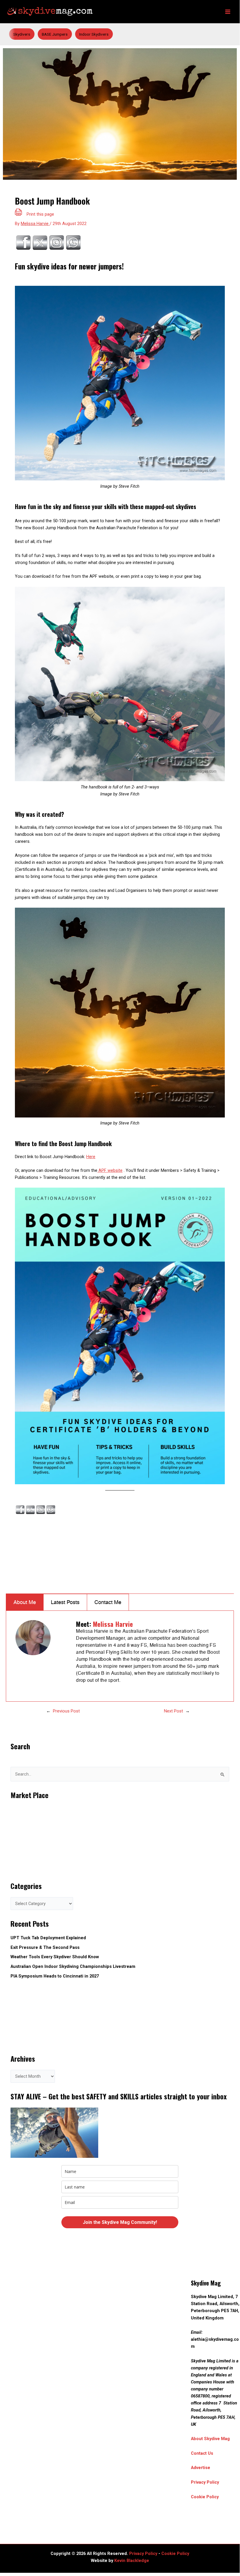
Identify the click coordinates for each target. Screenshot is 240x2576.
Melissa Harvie (113, 1624)
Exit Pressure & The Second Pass (45, 1947)
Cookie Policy (205, 2497)
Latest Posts (65, 1602)
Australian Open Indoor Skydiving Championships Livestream (73, 1966)
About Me (25, 1602)
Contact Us (202, 2453)
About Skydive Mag (210, 2439)
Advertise (201, 2468)
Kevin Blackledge (132, 2561)
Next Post (173, 1711)
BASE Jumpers (55, 34)
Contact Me (108, 1602)
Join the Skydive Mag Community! (120, 2222)
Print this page (40, 214)
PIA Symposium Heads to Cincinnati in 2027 (55, 1976)
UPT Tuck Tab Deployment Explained (48, 1938)
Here (91, 1157)
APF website (110, 1170)
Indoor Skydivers (94, 34)
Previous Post (66, 1711)
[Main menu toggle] (228, 12)
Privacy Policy (205, 2482)
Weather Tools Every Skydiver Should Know (55, 1957)
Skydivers (22, 34)
